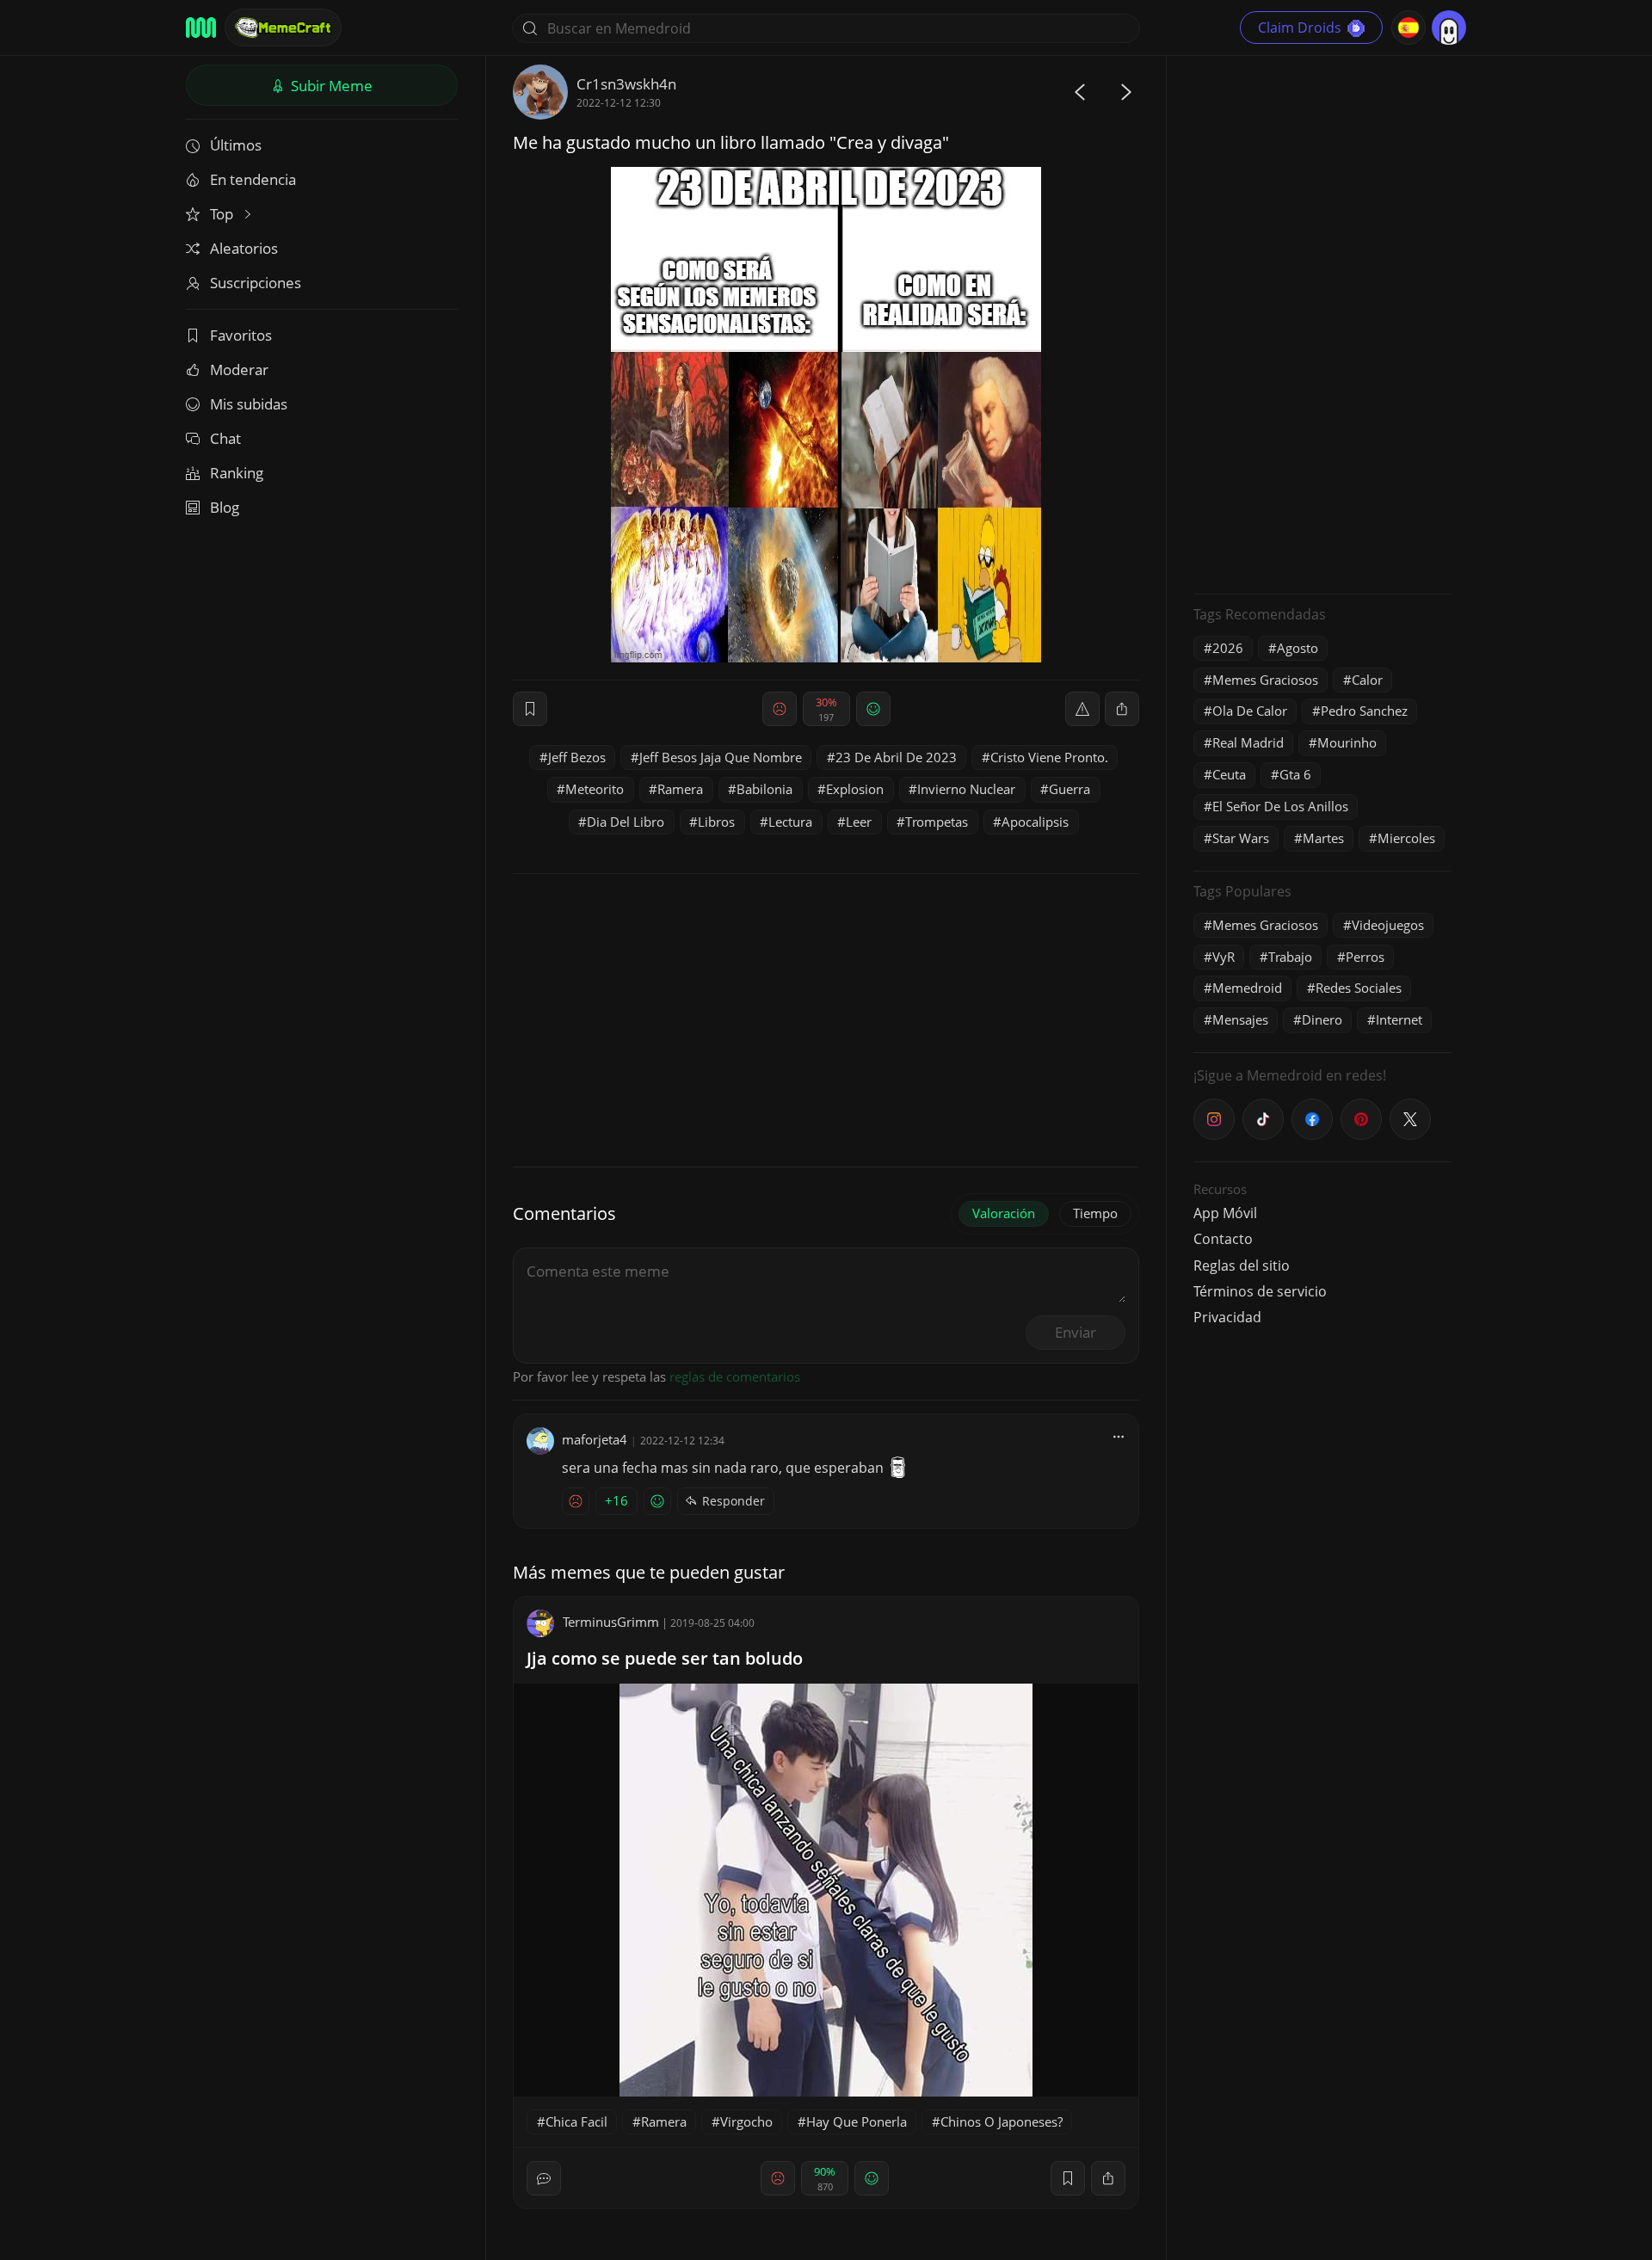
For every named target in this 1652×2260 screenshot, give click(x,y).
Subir (330, 86)
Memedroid (1247, 988)
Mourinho (1347, 742)
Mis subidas (249, 404)
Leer (859, 822)
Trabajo (1290, 957)
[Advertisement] (1322, 323)
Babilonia (764, 789)
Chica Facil (576, 2121)
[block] (1122, 709)
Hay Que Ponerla (857, 2121)
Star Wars (1241, 838)
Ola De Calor (1250, 711)
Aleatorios (244, 248)
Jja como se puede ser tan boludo (665, 1658)
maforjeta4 (595, 1439)
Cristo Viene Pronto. (1049, 757)
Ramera (680, 789)
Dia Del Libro (626, 822)
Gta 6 (1295, 774)
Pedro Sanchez (1364, 711)
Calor (1367, 680)
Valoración (1004, 1213)
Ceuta (1229, 774)
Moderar (239, 369)
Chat (225, 438)
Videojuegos (1388, 925)
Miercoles (1406, 838)
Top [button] (223, 214)
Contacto (1223, 1239)
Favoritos (241, 335)
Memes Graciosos (1265, 680)
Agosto (1298, 648)
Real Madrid (1248, 742)
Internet (1399, 1019)
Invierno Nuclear (966, 789)
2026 (1228, 648)
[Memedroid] (201, 28)
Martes (1323, 838)
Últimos (236, 145)
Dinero (1322, 1019)
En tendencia (253, 179)
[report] (1082, 709)
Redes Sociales (1359, 988)
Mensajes (1240, 1019)
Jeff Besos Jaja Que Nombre (721, 757)
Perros (1365, 957)
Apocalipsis (1035, 822)
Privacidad (1227, 1317)
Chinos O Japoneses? (1002, 2121)
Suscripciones (256, 283)
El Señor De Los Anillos (1280, 806)
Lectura (790, 822)
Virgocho (746, 2121)
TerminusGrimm (611, 1622)
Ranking (237, 473)
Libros (716, 822)
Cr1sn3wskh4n (626, 84)
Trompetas (937, 822)
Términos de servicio (1260, 1291)
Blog (225, 507)
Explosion (855, 789)
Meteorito (595, 789)
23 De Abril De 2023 (896, 757)
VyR (1224, 957)
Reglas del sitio (1242, 1265)
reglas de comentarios (735, 1376)
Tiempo (1095, 1213)
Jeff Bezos (577, 757)
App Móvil (1225, 1213)
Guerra (1069, 789)
